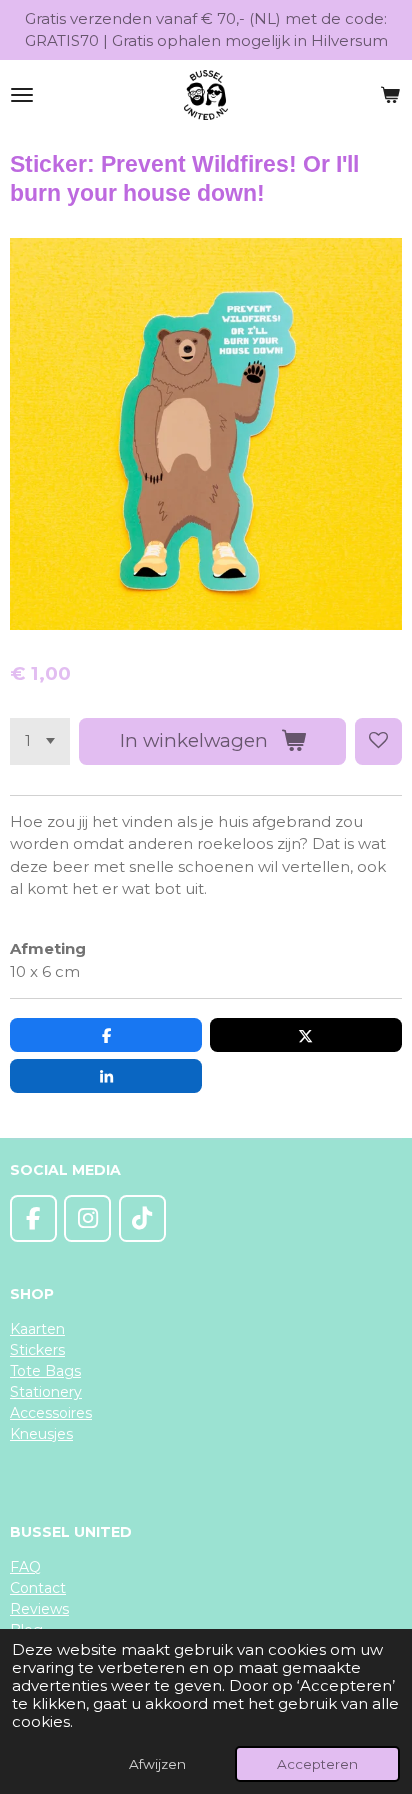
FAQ (25, 1567)
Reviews (39, 1609)
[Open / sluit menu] (22, 95)
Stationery (46, 1392)
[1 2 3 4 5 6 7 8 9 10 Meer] (40, 741)
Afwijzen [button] (157, 1764)
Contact (38, 1588)
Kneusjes (41, 1434)
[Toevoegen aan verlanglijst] (378, 741)
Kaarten (37, 1329)
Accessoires (51, 1413)
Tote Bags (45, 1371)
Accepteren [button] (317, 1764)
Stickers (37, 1350)
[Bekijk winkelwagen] (390, 95)
